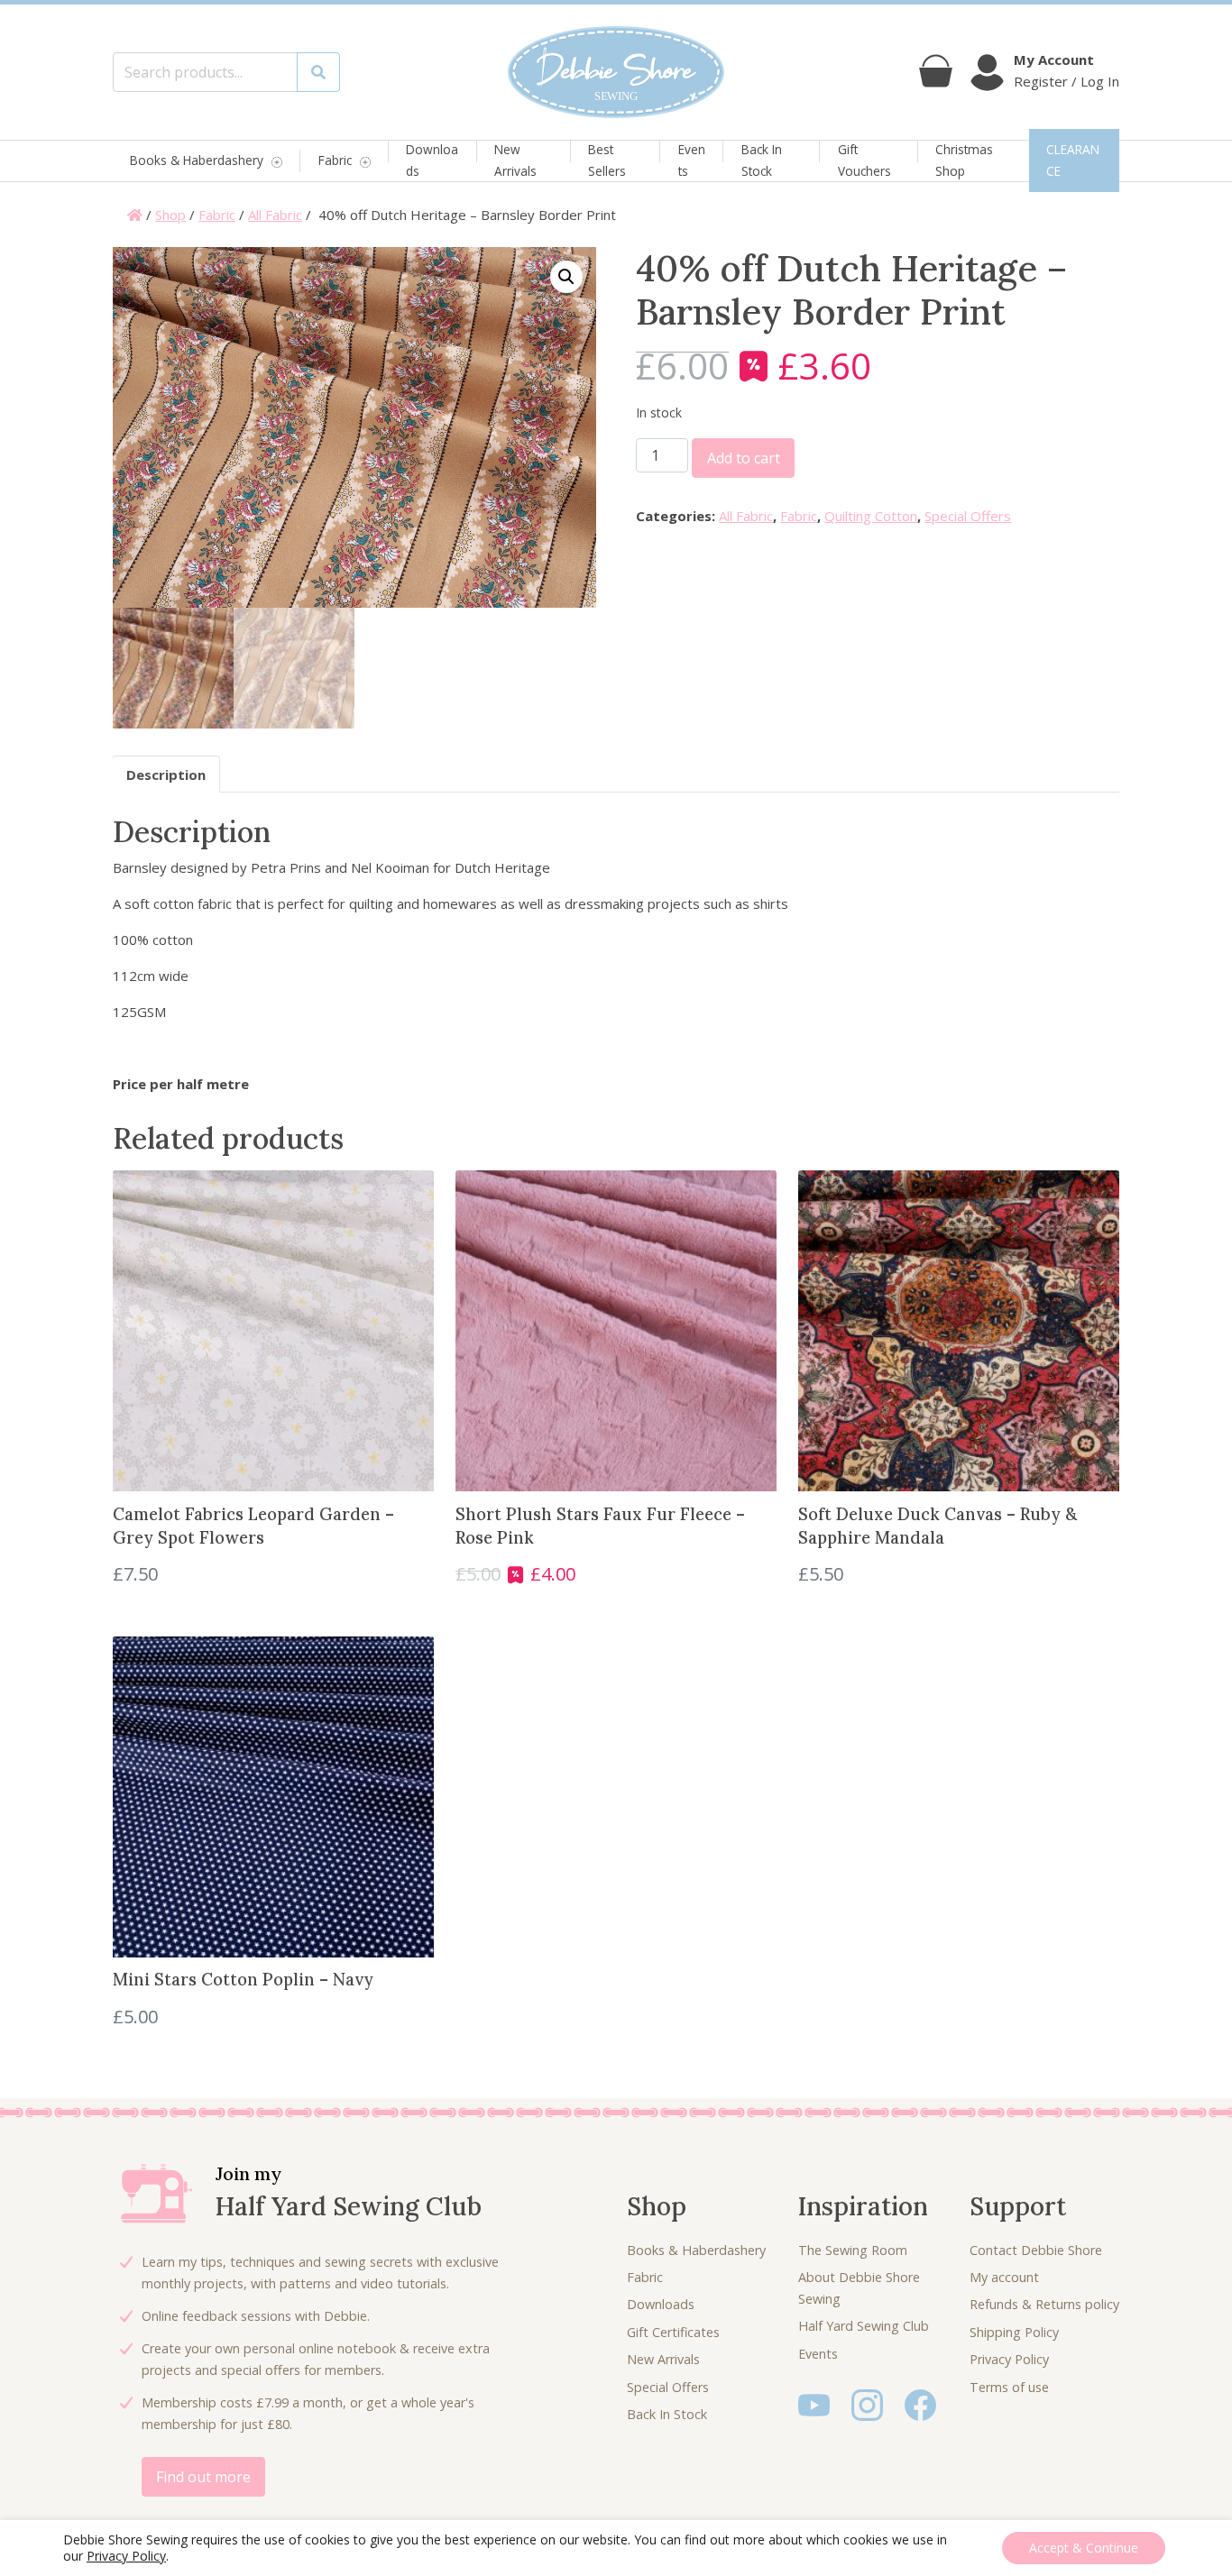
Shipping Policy (1014, 2332)
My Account (1054, 60)
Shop (170, 215)
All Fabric (275, 215)
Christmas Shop (964, 160)
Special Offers (968, 516)
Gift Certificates (673, 2332)
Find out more (203, 2477)
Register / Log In (1067, 81)
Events (692, 160)
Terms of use (1009, 2387)
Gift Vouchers (864, 160)
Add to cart (744, 458)
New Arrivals (515, 160)
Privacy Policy (1009, 2359)
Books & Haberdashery (197, 161)
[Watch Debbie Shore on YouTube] (814, 2403)
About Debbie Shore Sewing (859, 2288)
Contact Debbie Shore (1036, 2250)
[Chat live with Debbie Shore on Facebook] (920, 2403)
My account (1004, 2277)
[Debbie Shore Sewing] (616, 72)
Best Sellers (607, 160)
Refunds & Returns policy (1044, 2304)
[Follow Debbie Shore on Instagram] (867, 2403)
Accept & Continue (1084, 2548)
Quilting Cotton (871, 516)
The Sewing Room (853, 2250)
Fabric (335, 161)
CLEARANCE (1073, 160)
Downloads (432, 160)
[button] (566, 277)
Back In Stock (762, 160)
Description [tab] (166, 775)
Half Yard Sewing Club (864, 2326)
